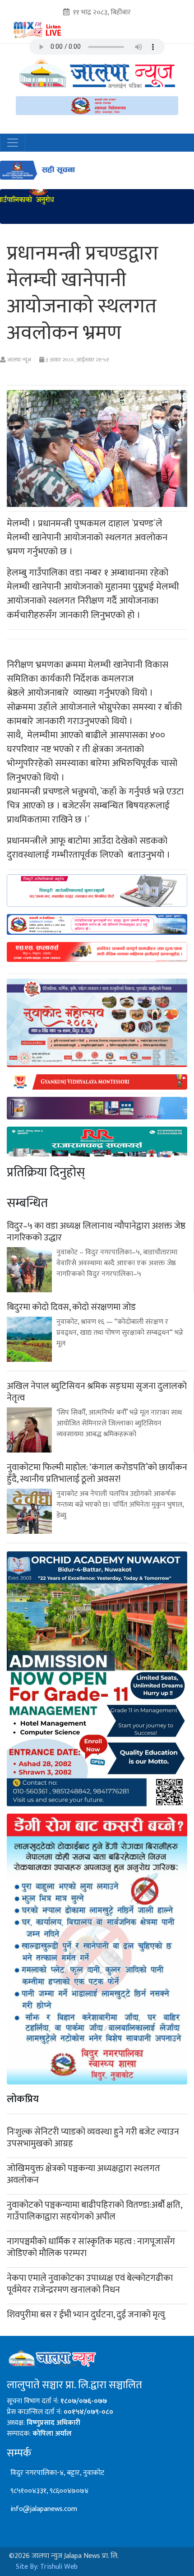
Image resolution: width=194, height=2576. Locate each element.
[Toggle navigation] (13, 143)
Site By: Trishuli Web (47, 2567)
